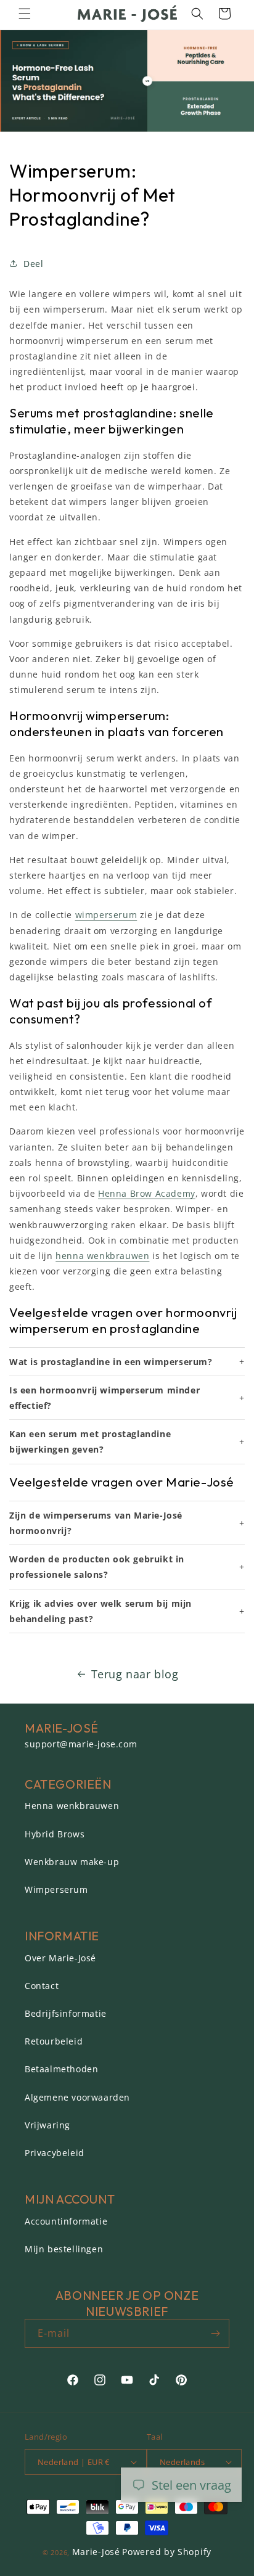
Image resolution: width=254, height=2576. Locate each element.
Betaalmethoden (61, 2069)
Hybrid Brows (55, 1834)
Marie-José (96, 2552)
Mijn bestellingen (64, 2249)
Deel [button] (33, 264)
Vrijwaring (47, 2125)
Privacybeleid (55, 2153)
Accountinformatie (66, 2221)
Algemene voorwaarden (77, 2097)
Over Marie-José (60, 1958)
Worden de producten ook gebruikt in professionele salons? (97, 1567)
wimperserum (106, 915)
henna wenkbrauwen (102, 1256)
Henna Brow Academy (147, 1193)
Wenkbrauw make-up (72, 1862)
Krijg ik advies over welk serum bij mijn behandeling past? (100, 1611)
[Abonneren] (215, 2333)
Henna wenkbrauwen (72, 1806)
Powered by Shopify (167, 2552)
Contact (42, 1986)
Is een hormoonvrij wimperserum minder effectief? (104, 1398)
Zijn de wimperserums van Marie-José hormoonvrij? (96, 1523)
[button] (25, 14)
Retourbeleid (54, 2041)
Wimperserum (56, 1889)
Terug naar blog (135, 1674)
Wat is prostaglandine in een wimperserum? (111, 1362)
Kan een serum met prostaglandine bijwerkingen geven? (90, 1442)
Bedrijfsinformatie (66, 2013)
